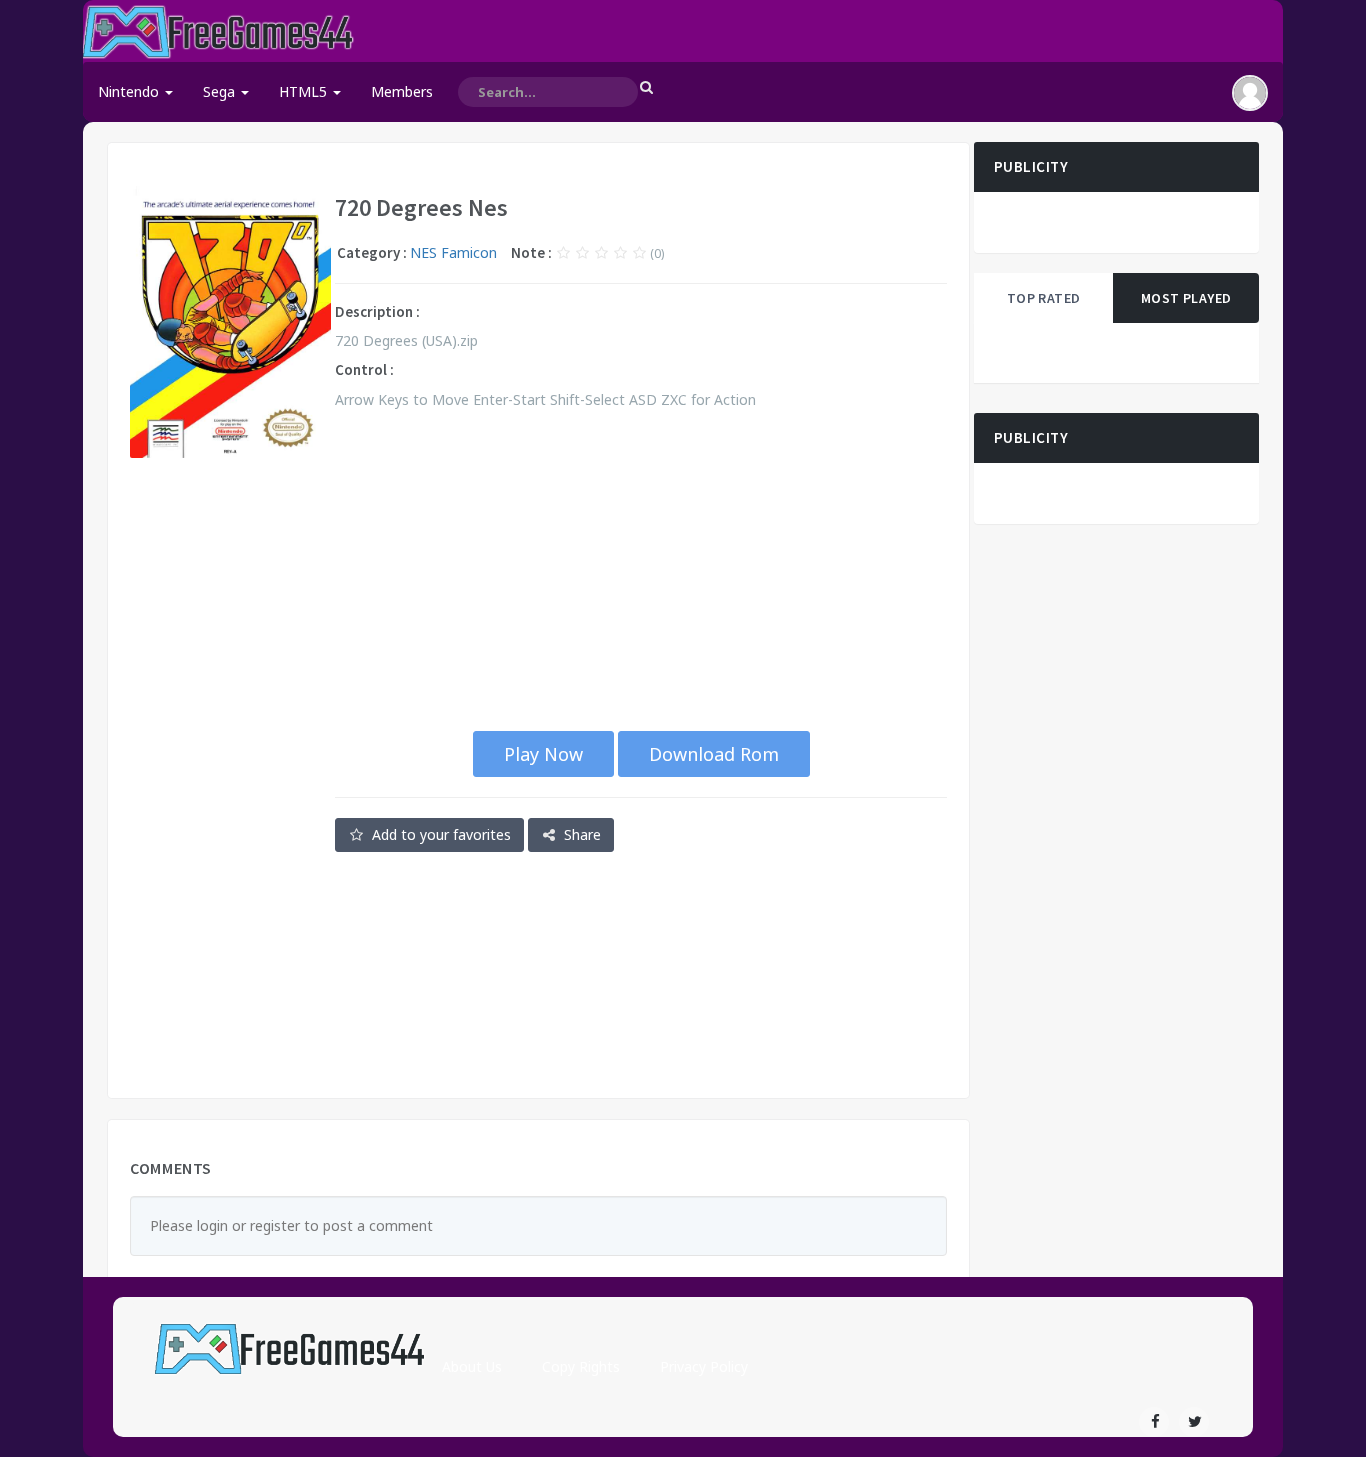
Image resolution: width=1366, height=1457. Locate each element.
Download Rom (714, 754)
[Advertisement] (230, 778)
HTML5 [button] (305, 91)
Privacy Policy (704, 1366)
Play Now (543, 754)
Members (402, 91)
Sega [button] (221, 91)
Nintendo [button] (130, 91)
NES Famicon (453, 252)
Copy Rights (581, 1366)
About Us (472, 1366)
